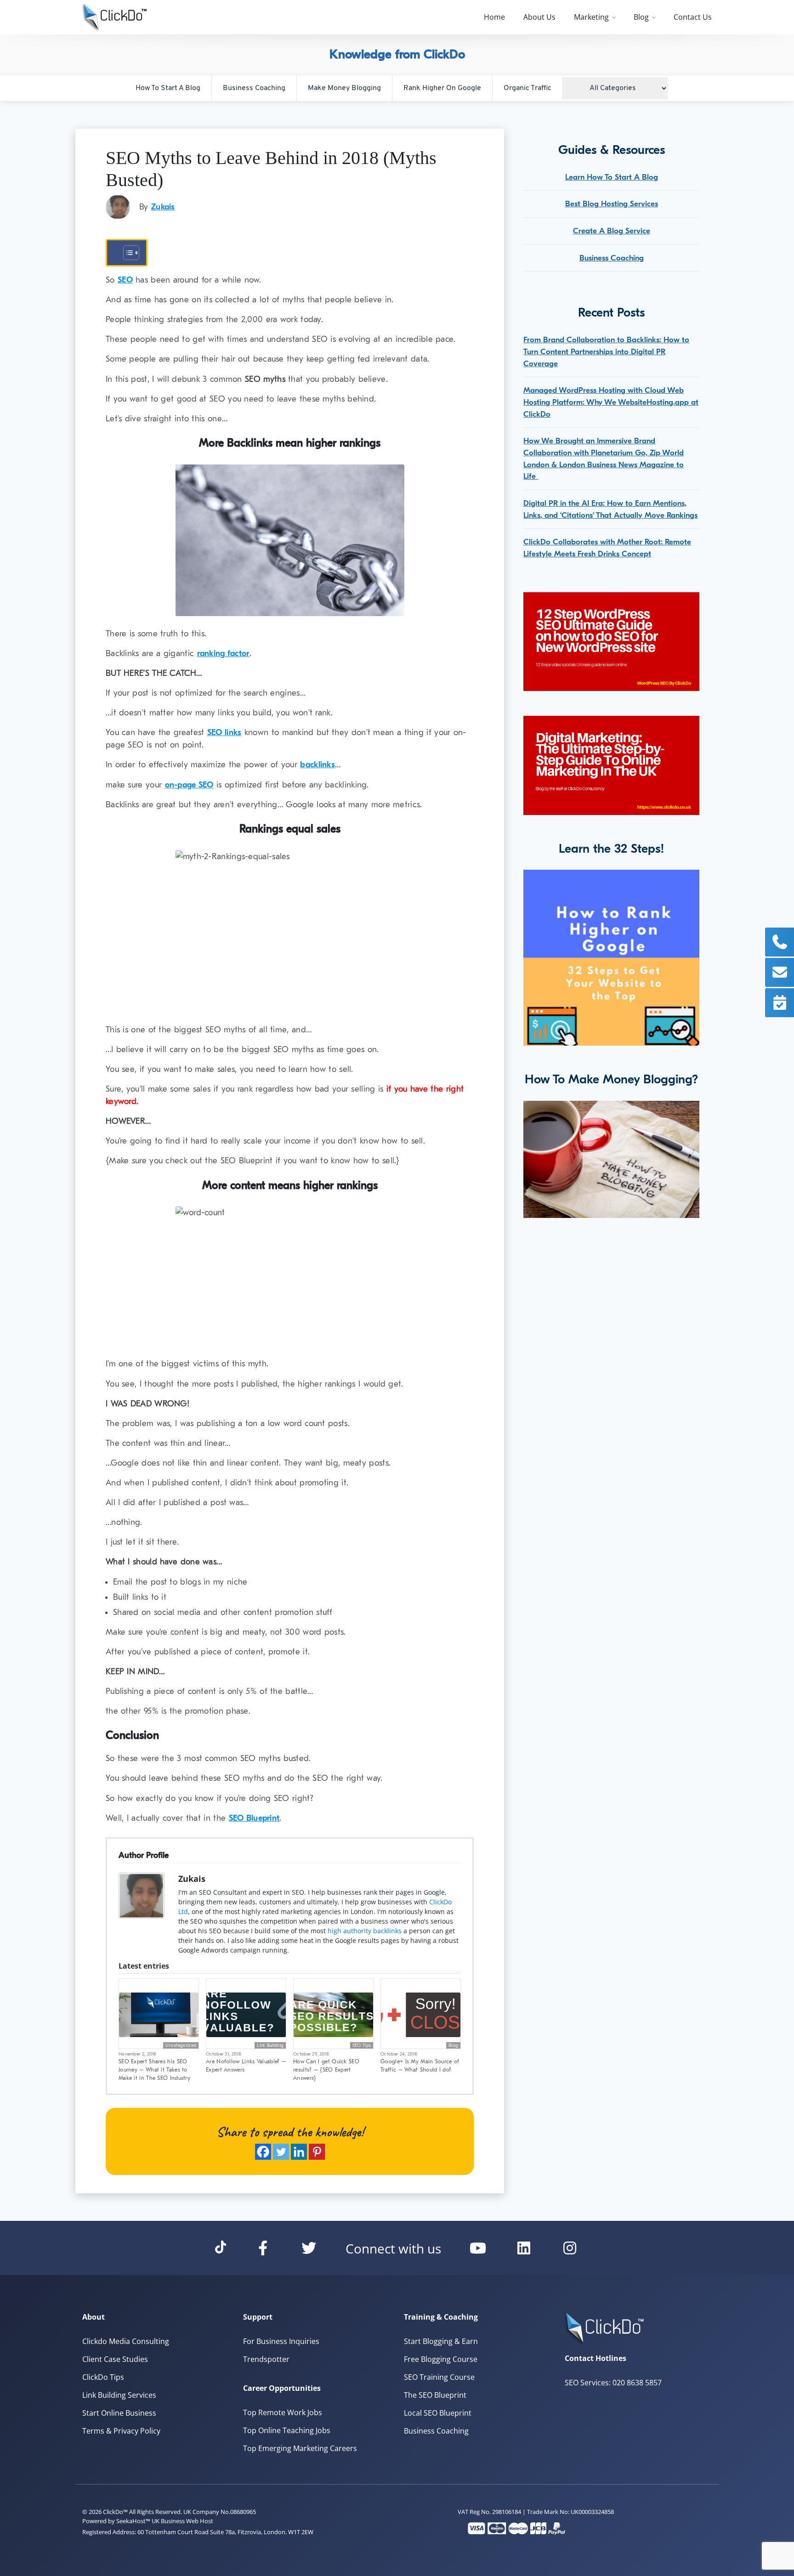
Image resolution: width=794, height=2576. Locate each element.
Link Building (270, 2045)
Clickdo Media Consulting (126, 2341)
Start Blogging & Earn (441, 2341)
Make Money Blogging (344, 88)
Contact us (693, 17)
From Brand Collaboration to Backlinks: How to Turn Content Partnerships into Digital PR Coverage (606, 351)
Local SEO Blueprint (438, 2413)
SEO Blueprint (254, 1818)
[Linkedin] (299, 2152)
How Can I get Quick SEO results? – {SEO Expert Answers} (326, 2070)
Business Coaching (254, 88)
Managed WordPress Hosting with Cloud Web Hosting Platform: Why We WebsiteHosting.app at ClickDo (611, 402)
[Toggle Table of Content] (127, 253)
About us (539, 17)
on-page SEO (189, 785)
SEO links (224, 733)
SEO (125, 280)
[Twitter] (281, 2152)
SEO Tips (362, 2045)
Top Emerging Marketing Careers (300, 2448)
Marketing (591, 17)
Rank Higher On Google (442, 88)
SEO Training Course (439, 2377)
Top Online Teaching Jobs (287, 2430)
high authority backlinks (365, 1931)
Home (494, 17)
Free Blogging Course (441, 2359)
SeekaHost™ (133, 2521)
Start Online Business (119, 2413)
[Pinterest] (317, 2152)
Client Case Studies (115, 2359)
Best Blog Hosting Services (612, 204)
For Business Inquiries (281, 2341)
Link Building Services (119, 2395)
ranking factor (223, 654)
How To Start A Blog (168, 88)
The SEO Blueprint (435, 2395)
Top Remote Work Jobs (283, 2412)
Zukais (163, 207)
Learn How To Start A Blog (612, 177)
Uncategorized (181, 2045)
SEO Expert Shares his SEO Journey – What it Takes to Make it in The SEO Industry (154, 2070)
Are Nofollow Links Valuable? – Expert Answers (246, 2066)
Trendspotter (266, 2359)
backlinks (318, 765)
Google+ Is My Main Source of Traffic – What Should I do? (420, 2066)
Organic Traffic (527, 88)
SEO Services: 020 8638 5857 (613, 2383)
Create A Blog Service (612, 231)
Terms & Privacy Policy (121, 2431)
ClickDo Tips (103, 2377)
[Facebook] (263, 2152)
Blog (641, 17)
